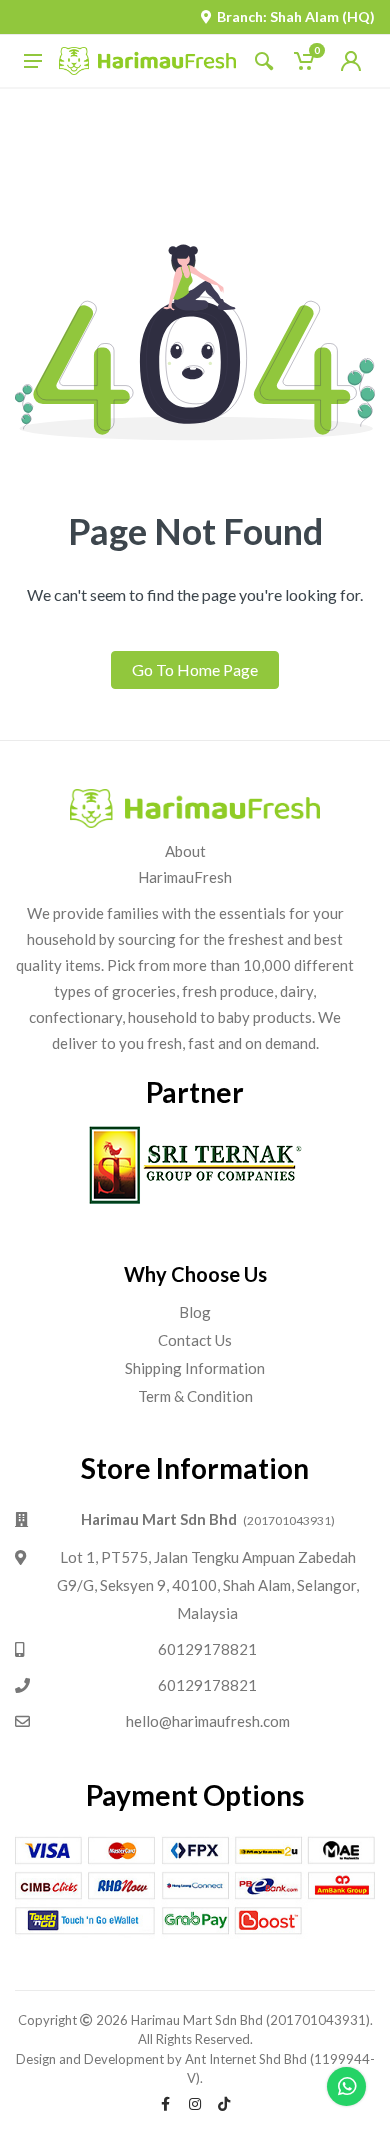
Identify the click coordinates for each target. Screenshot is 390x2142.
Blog (195, 1312)
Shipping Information (195, 1368)
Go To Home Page (195, 669)
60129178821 (207, 1649)
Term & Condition (195, 1396)
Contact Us (195, 1340)
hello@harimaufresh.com (208, 1721)
